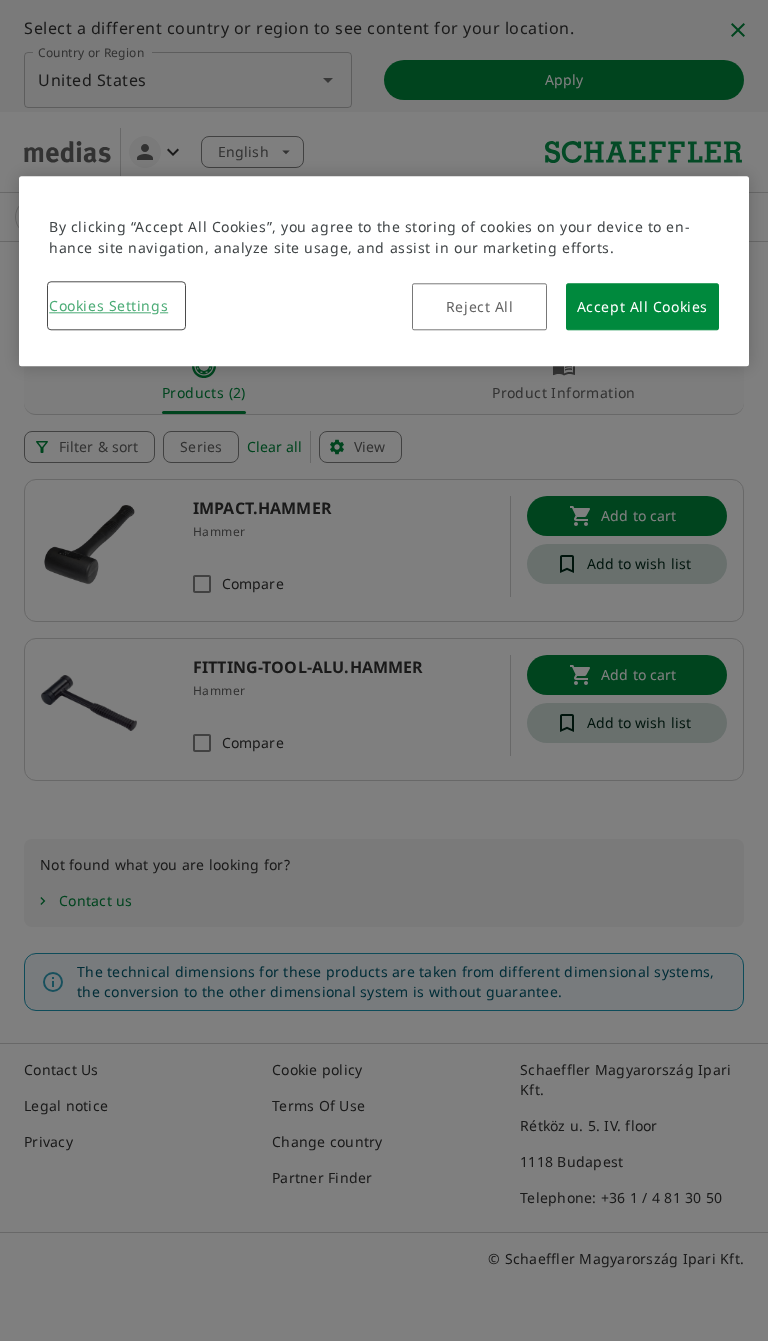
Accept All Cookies (642, 306)
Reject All (480, 306)
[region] (384, 271)
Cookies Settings (108, 305)
